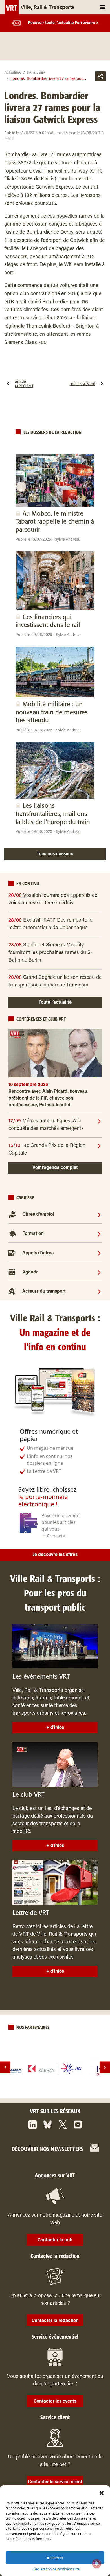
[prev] (5, 2067)
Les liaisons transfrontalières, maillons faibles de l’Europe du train (53, 814)
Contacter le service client (55, 2482)
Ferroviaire (36, 73)
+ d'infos (55, 1728)
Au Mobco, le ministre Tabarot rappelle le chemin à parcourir (55, 522)
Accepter (55, 2558)
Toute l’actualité (55, 1003)
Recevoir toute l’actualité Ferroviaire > (63, 23)
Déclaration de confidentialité (56, 2569)
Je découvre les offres (55, 1555)
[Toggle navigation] (103, 7)
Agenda (30, 1272)
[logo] (55, 2069)
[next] (105, 2067)
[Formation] (99, 1234)
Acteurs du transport (44, 1292)
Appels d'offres (38, 1253)
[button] (102, 2492)
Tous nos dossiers (55, 854)
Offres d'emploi (38, 1215)
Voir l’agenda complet (55, 1168)
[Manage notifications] (97, 2564)
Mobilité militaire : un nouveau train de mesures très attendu (52, 712)
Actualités (13, 73)
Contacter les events (55, 2401)
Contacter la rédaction (55, 2321)
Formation (33, 1234)
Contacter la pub (55, 2240)
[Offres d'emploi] (99, 1215)
